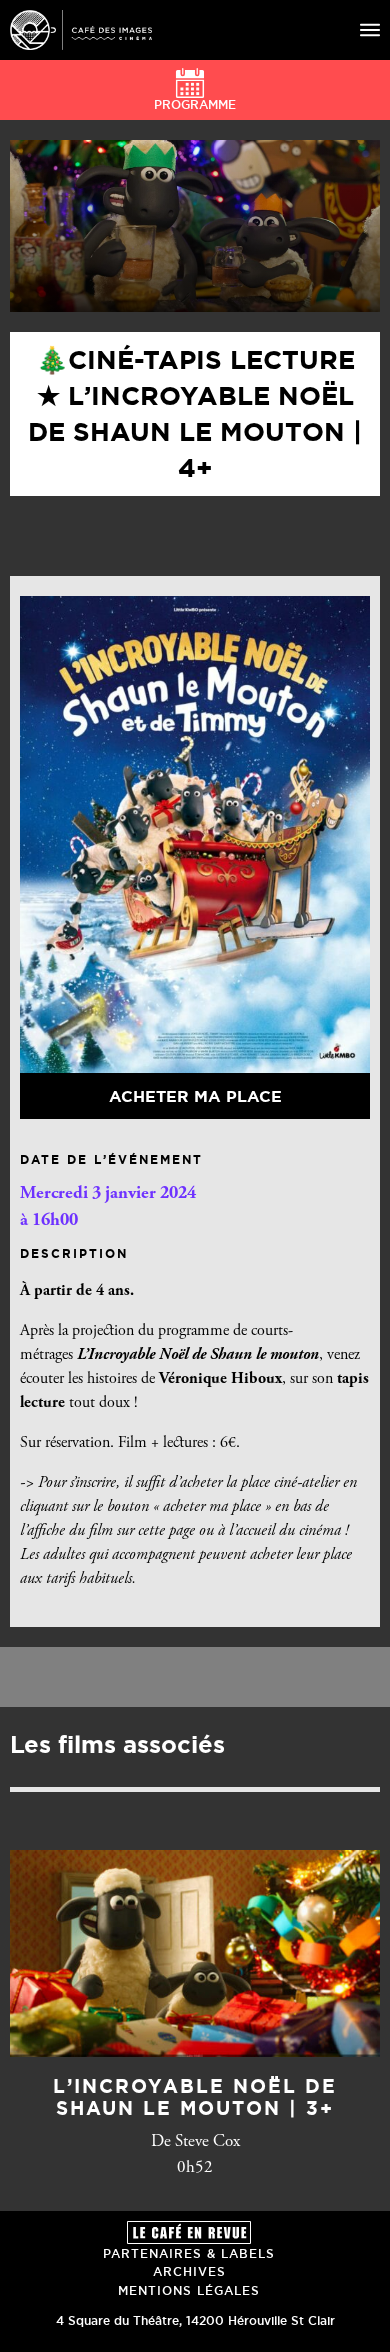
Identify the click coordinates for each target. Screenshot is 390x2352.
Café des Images (81, 30)
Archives (189, 2271)
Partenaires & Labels (189, 2253)
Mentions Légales (189, 2290)
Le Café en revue (189, 2232)
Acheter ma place (195, 1096)
